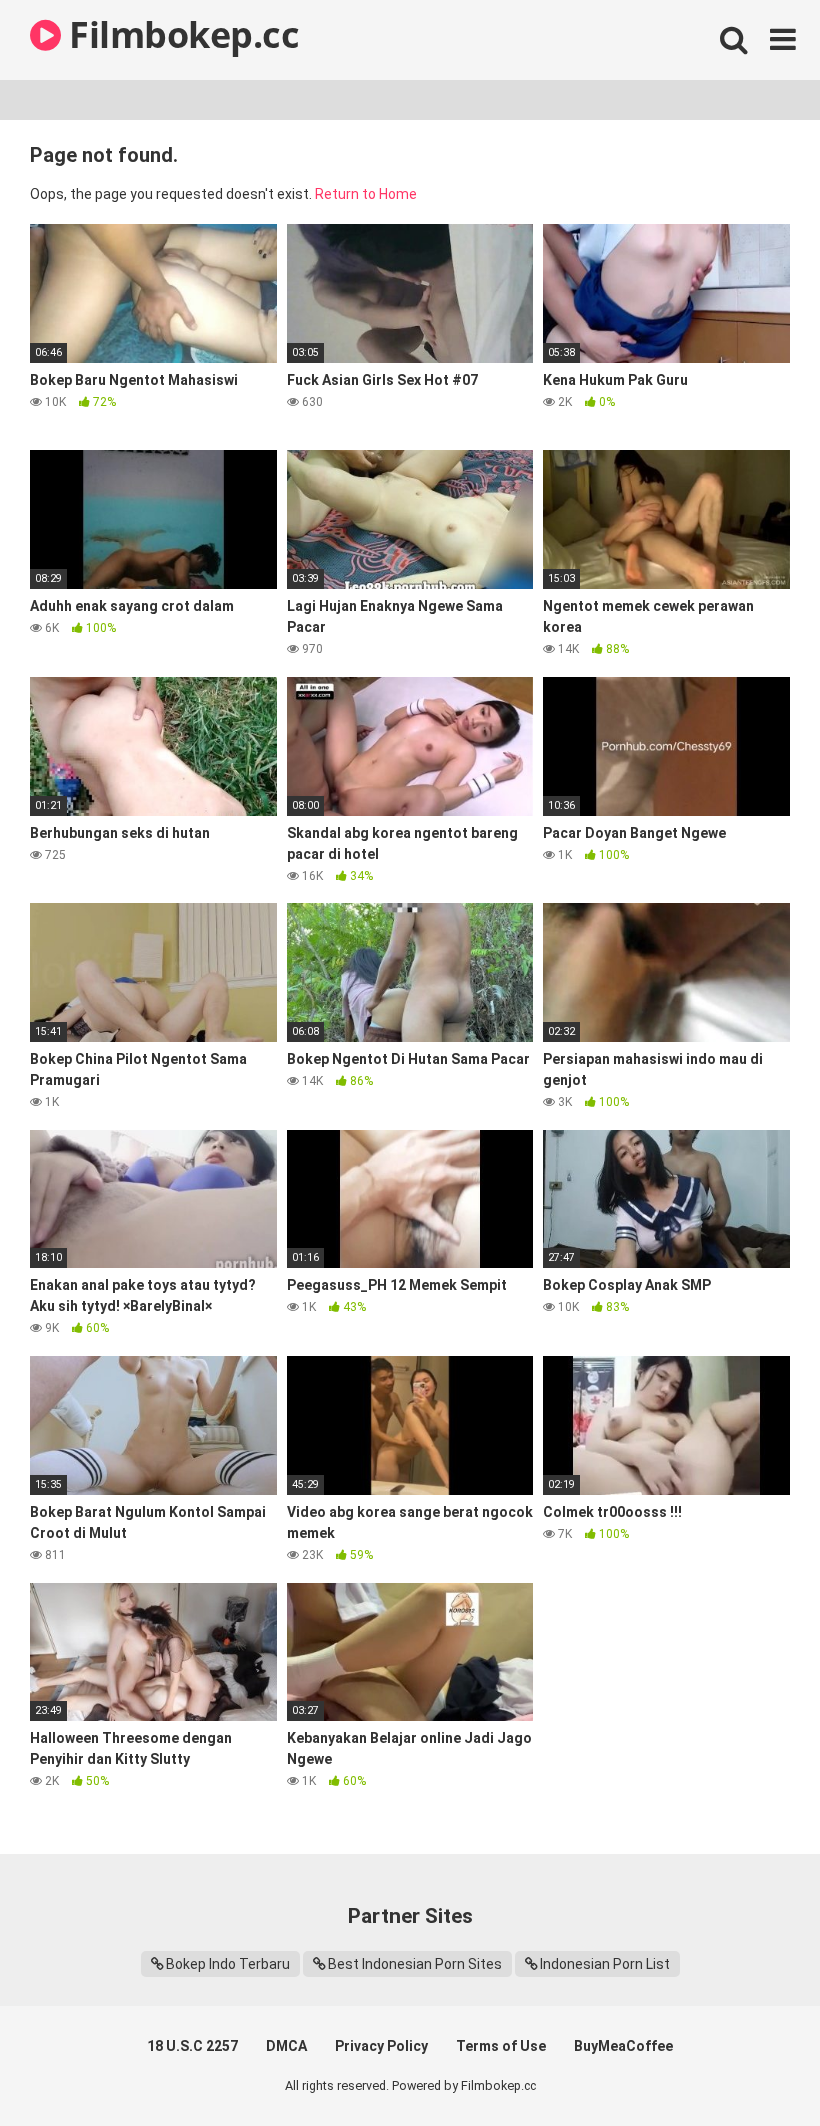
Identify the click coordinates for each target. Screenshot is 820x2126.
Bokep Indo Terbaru (228, 1964)
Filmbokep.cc (180, 34)
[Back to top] (753, 2065)
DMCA (286, 2046)
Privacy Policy (381, 2046)
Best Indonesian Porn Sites (415, 1964)
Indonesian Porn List (605, 1964)
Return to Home (366, 194)
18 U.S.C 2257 (192, 2046)
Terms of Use (501, 2046)
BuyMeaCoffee (623, 2046)
